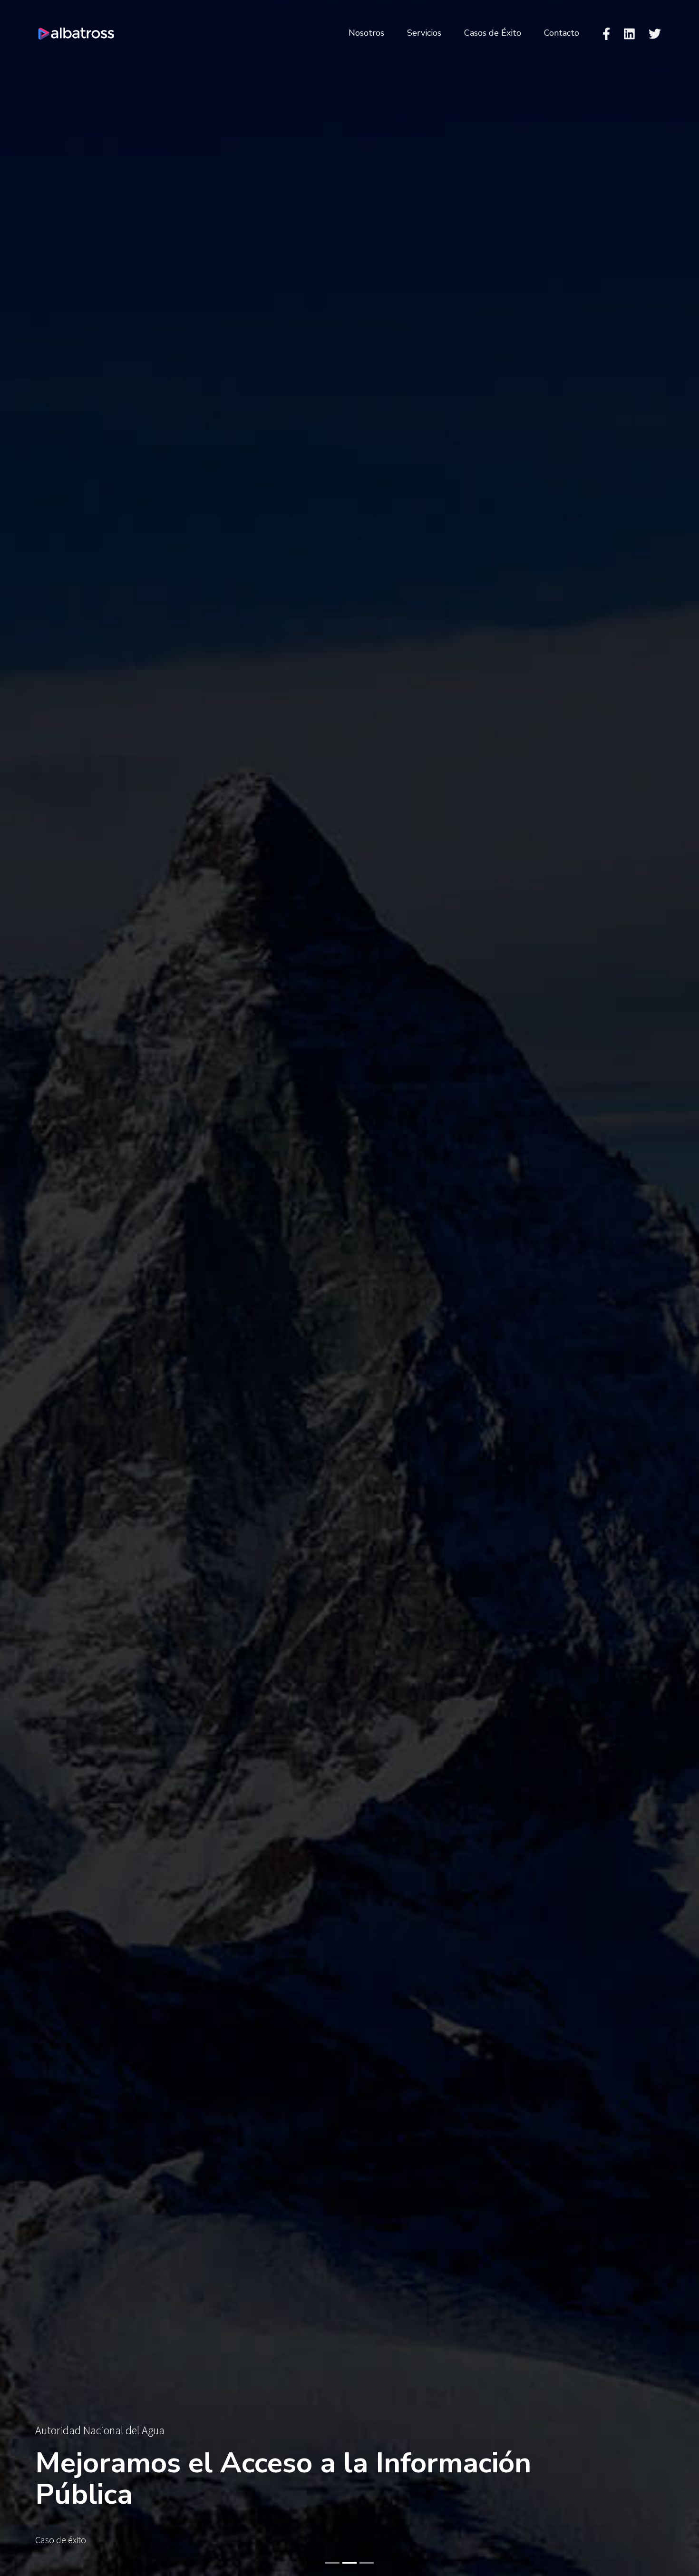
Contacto (562, 33)
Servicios (424, 33)
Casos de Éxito (493, 33)
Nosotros (366, 33)
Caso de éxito (61, 2540)
